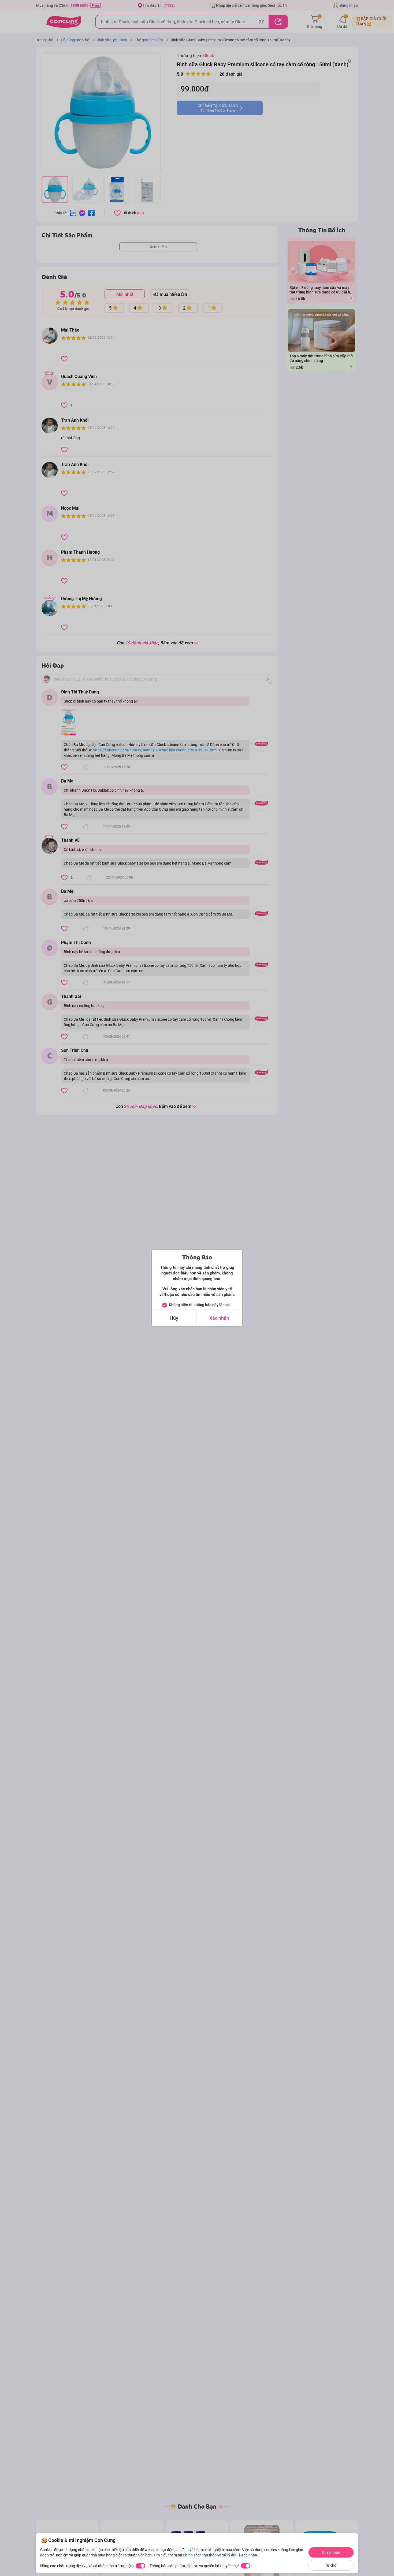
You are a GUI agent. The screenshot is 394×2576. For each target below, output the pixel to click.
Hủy (174, 1318)
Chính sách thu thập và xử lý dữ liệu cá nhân (220, 2555)
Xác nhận (219, 1318)
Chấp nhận (331, 2552)
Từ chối (331, 2565)
